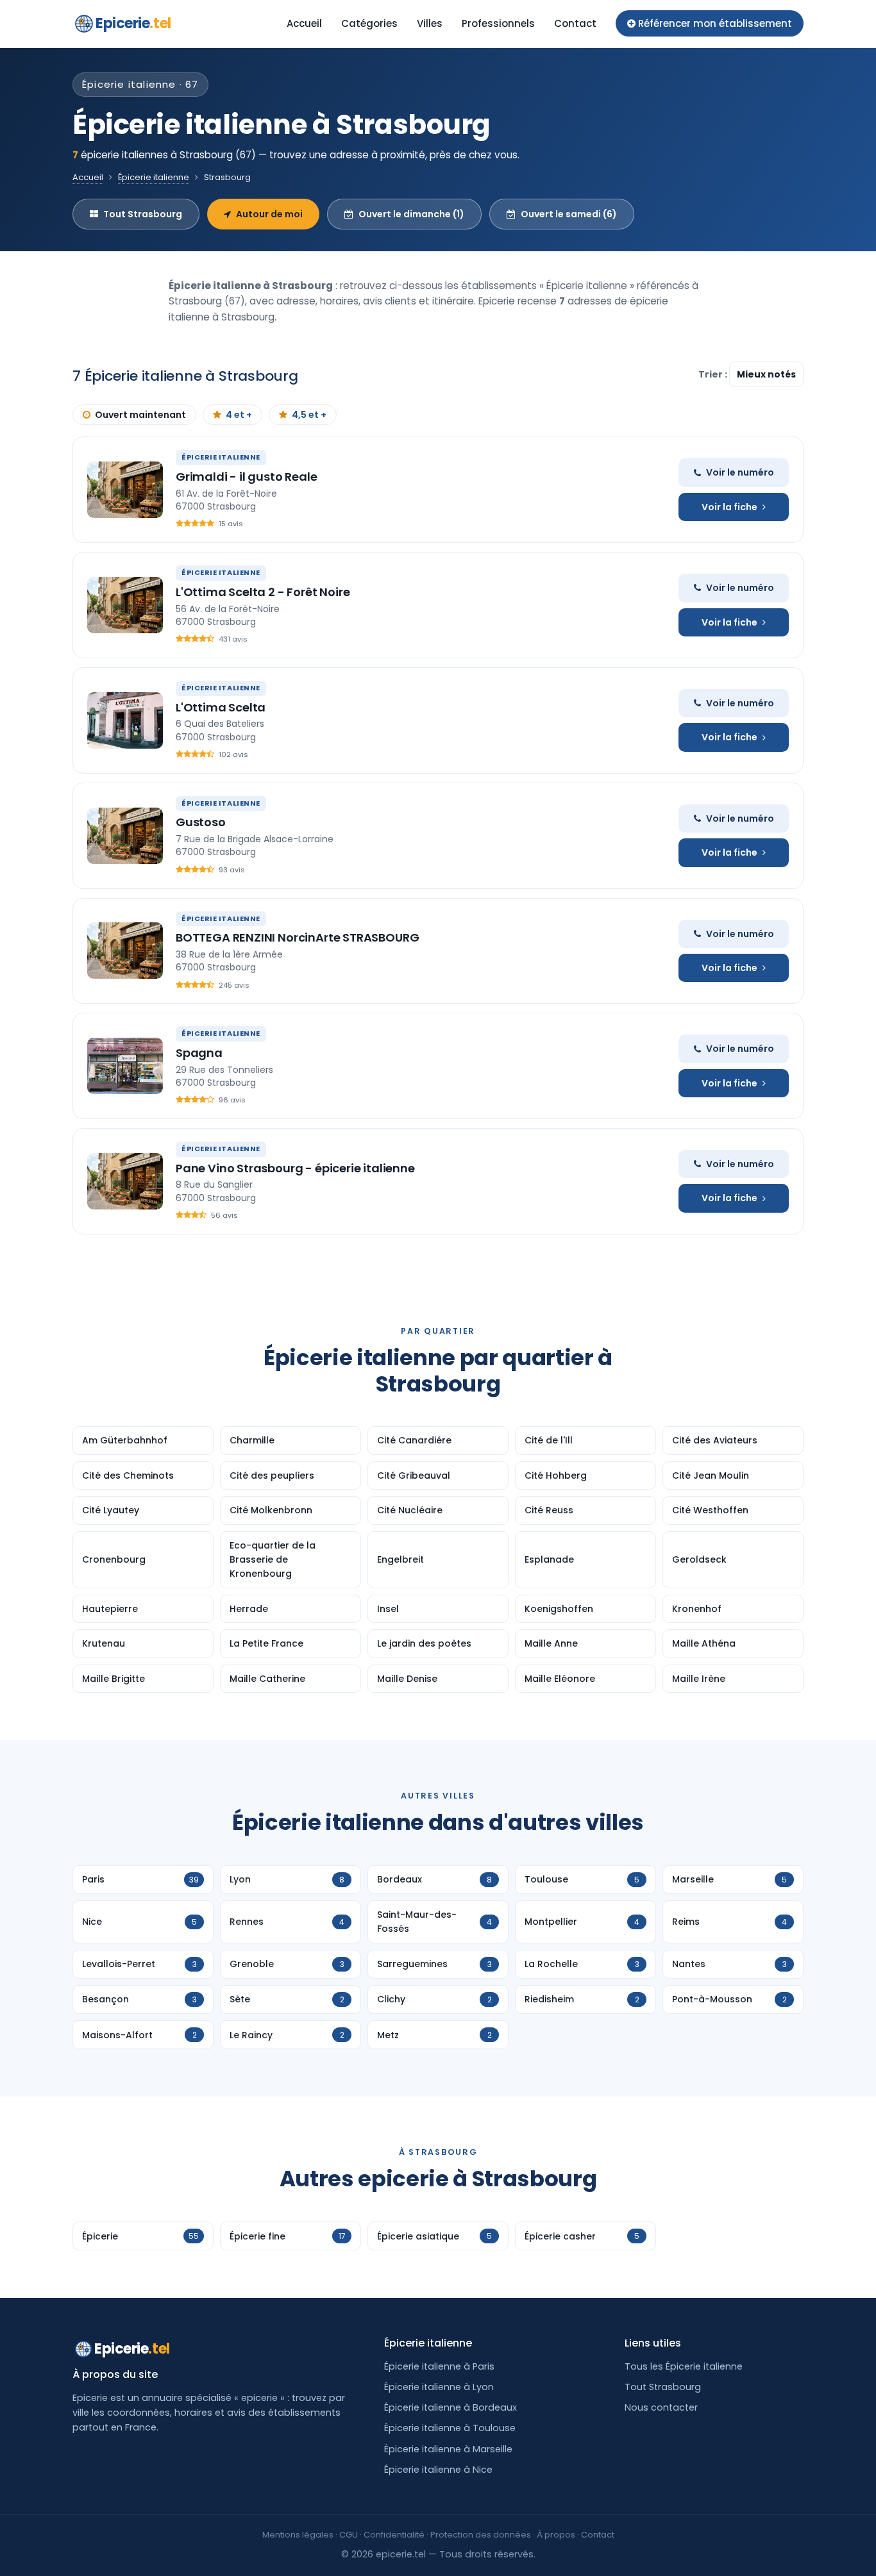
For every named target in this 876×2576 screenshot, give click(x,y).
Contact (575, 23)
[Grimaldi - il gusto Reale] (125, 490)
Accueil (304, 23)
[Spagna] (125, 1066)
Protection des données (481, 2535)
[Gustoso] (125, 836)
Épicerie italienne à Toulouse (450, 2428)
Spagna (199, 1053)
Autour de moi (269, 214)
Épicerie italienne (154, 177)
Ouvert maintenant (140, 415)
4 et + (239, 415)
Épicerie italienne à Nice (438, 2470)
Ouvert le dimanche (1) (411, 214)
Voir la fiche (729, 507)
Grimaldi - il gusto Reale (247, 477)
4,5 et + (309, 415)
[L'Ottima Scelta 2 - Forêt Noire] (125, 605)
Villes (430, 23)
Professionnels (498, 23)
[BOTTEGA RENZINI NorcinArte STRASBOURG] (125, 951)
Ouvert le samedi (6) (569, 214)
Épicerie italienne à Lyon (439, 2387)
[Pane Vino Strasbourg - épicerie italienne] (125, 1181)
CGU (349, 2535)
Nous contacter (661, 2407)
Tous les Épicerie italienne (684, 2366)
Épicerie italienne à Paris (439, 2366)
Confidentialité (394, 2535)
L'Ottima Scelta (221, 707)
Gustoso (201, 822)
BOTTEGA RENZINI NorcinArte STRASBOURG (297, 937)
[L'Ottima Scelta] (125, 720)
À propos (556, 2535)
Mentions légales (298, 2535)
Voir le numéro (740, 472)
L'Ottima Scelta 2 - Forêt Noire (263, 592)
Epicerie (133, 23)
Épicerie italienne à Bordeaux (451, 2407)
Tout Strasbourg (143, 214)
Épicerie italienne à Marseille (448, 2449)
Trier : (714, 374)
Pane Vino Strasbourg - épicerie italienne (295, 1168)
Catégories (369, 23)
